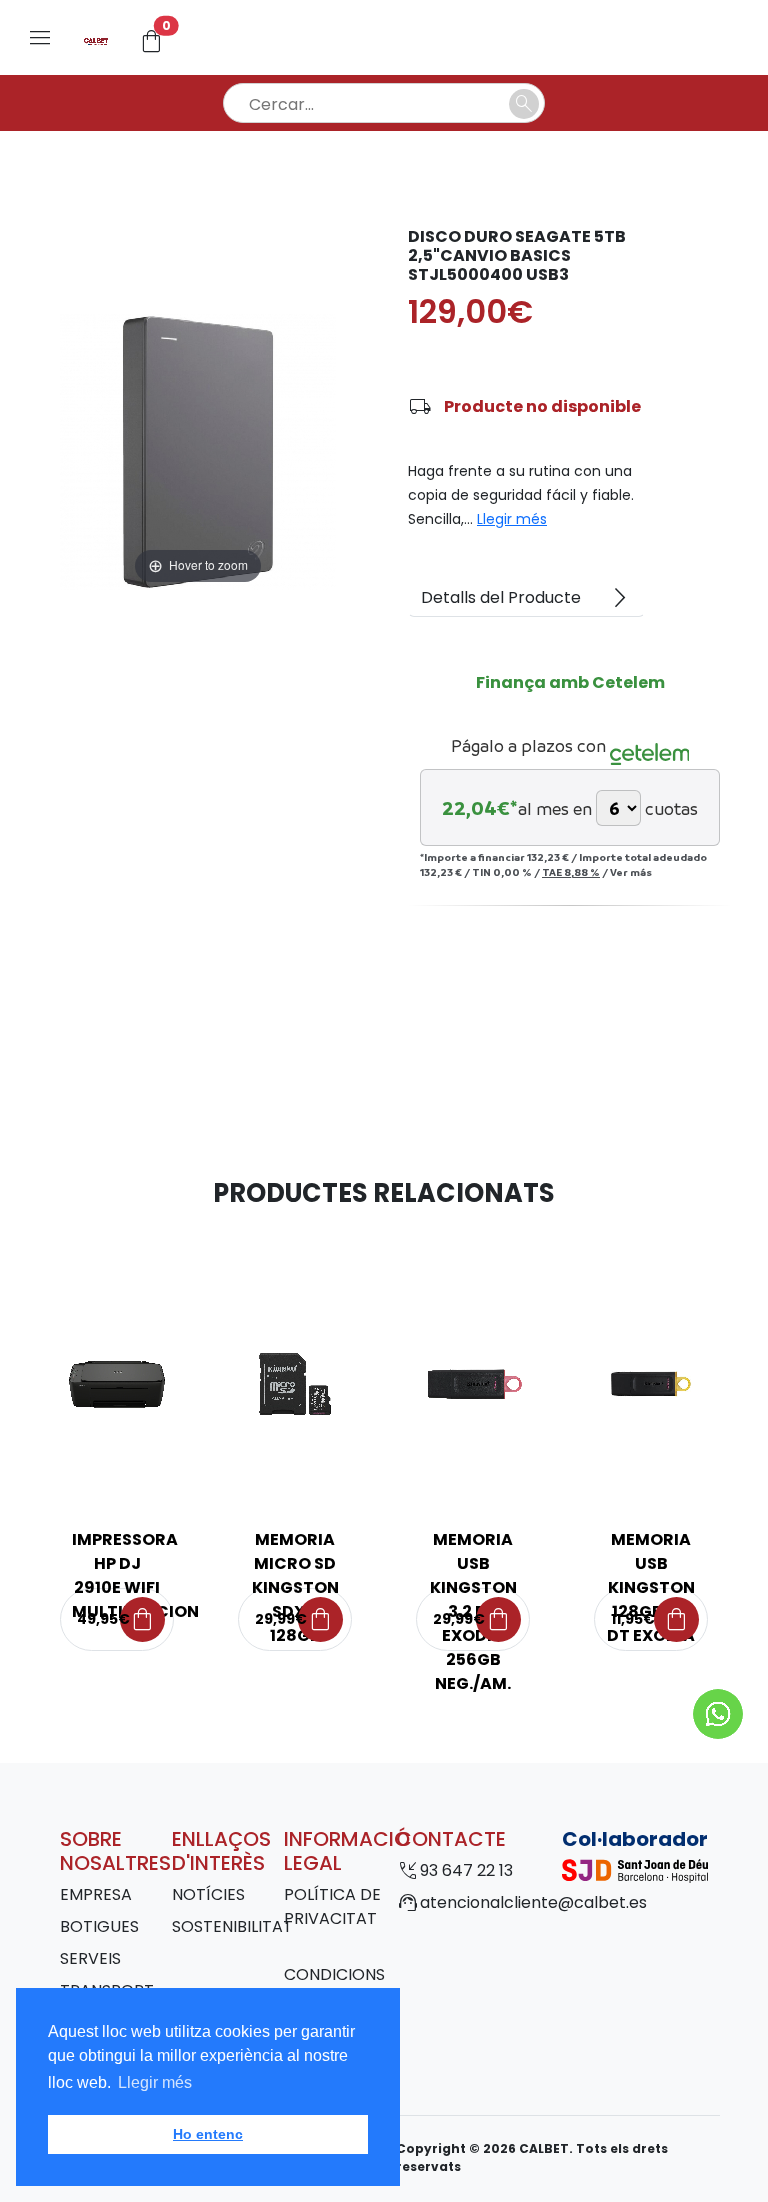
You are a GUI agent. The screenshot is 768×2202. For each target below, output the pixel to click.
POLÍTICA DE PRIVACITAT (332, 1906)
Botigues (99, 1926)
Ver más (631, 872)
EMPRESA (96, 1894)
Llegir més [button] (155, 2082)
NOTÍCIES (208, 1894)
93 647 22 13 (466, 1870)
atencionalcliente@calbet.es (533, 1902)
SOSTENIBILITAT (232, 1926)
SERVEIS (90, 1958)
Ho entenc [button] (208, 2134)
